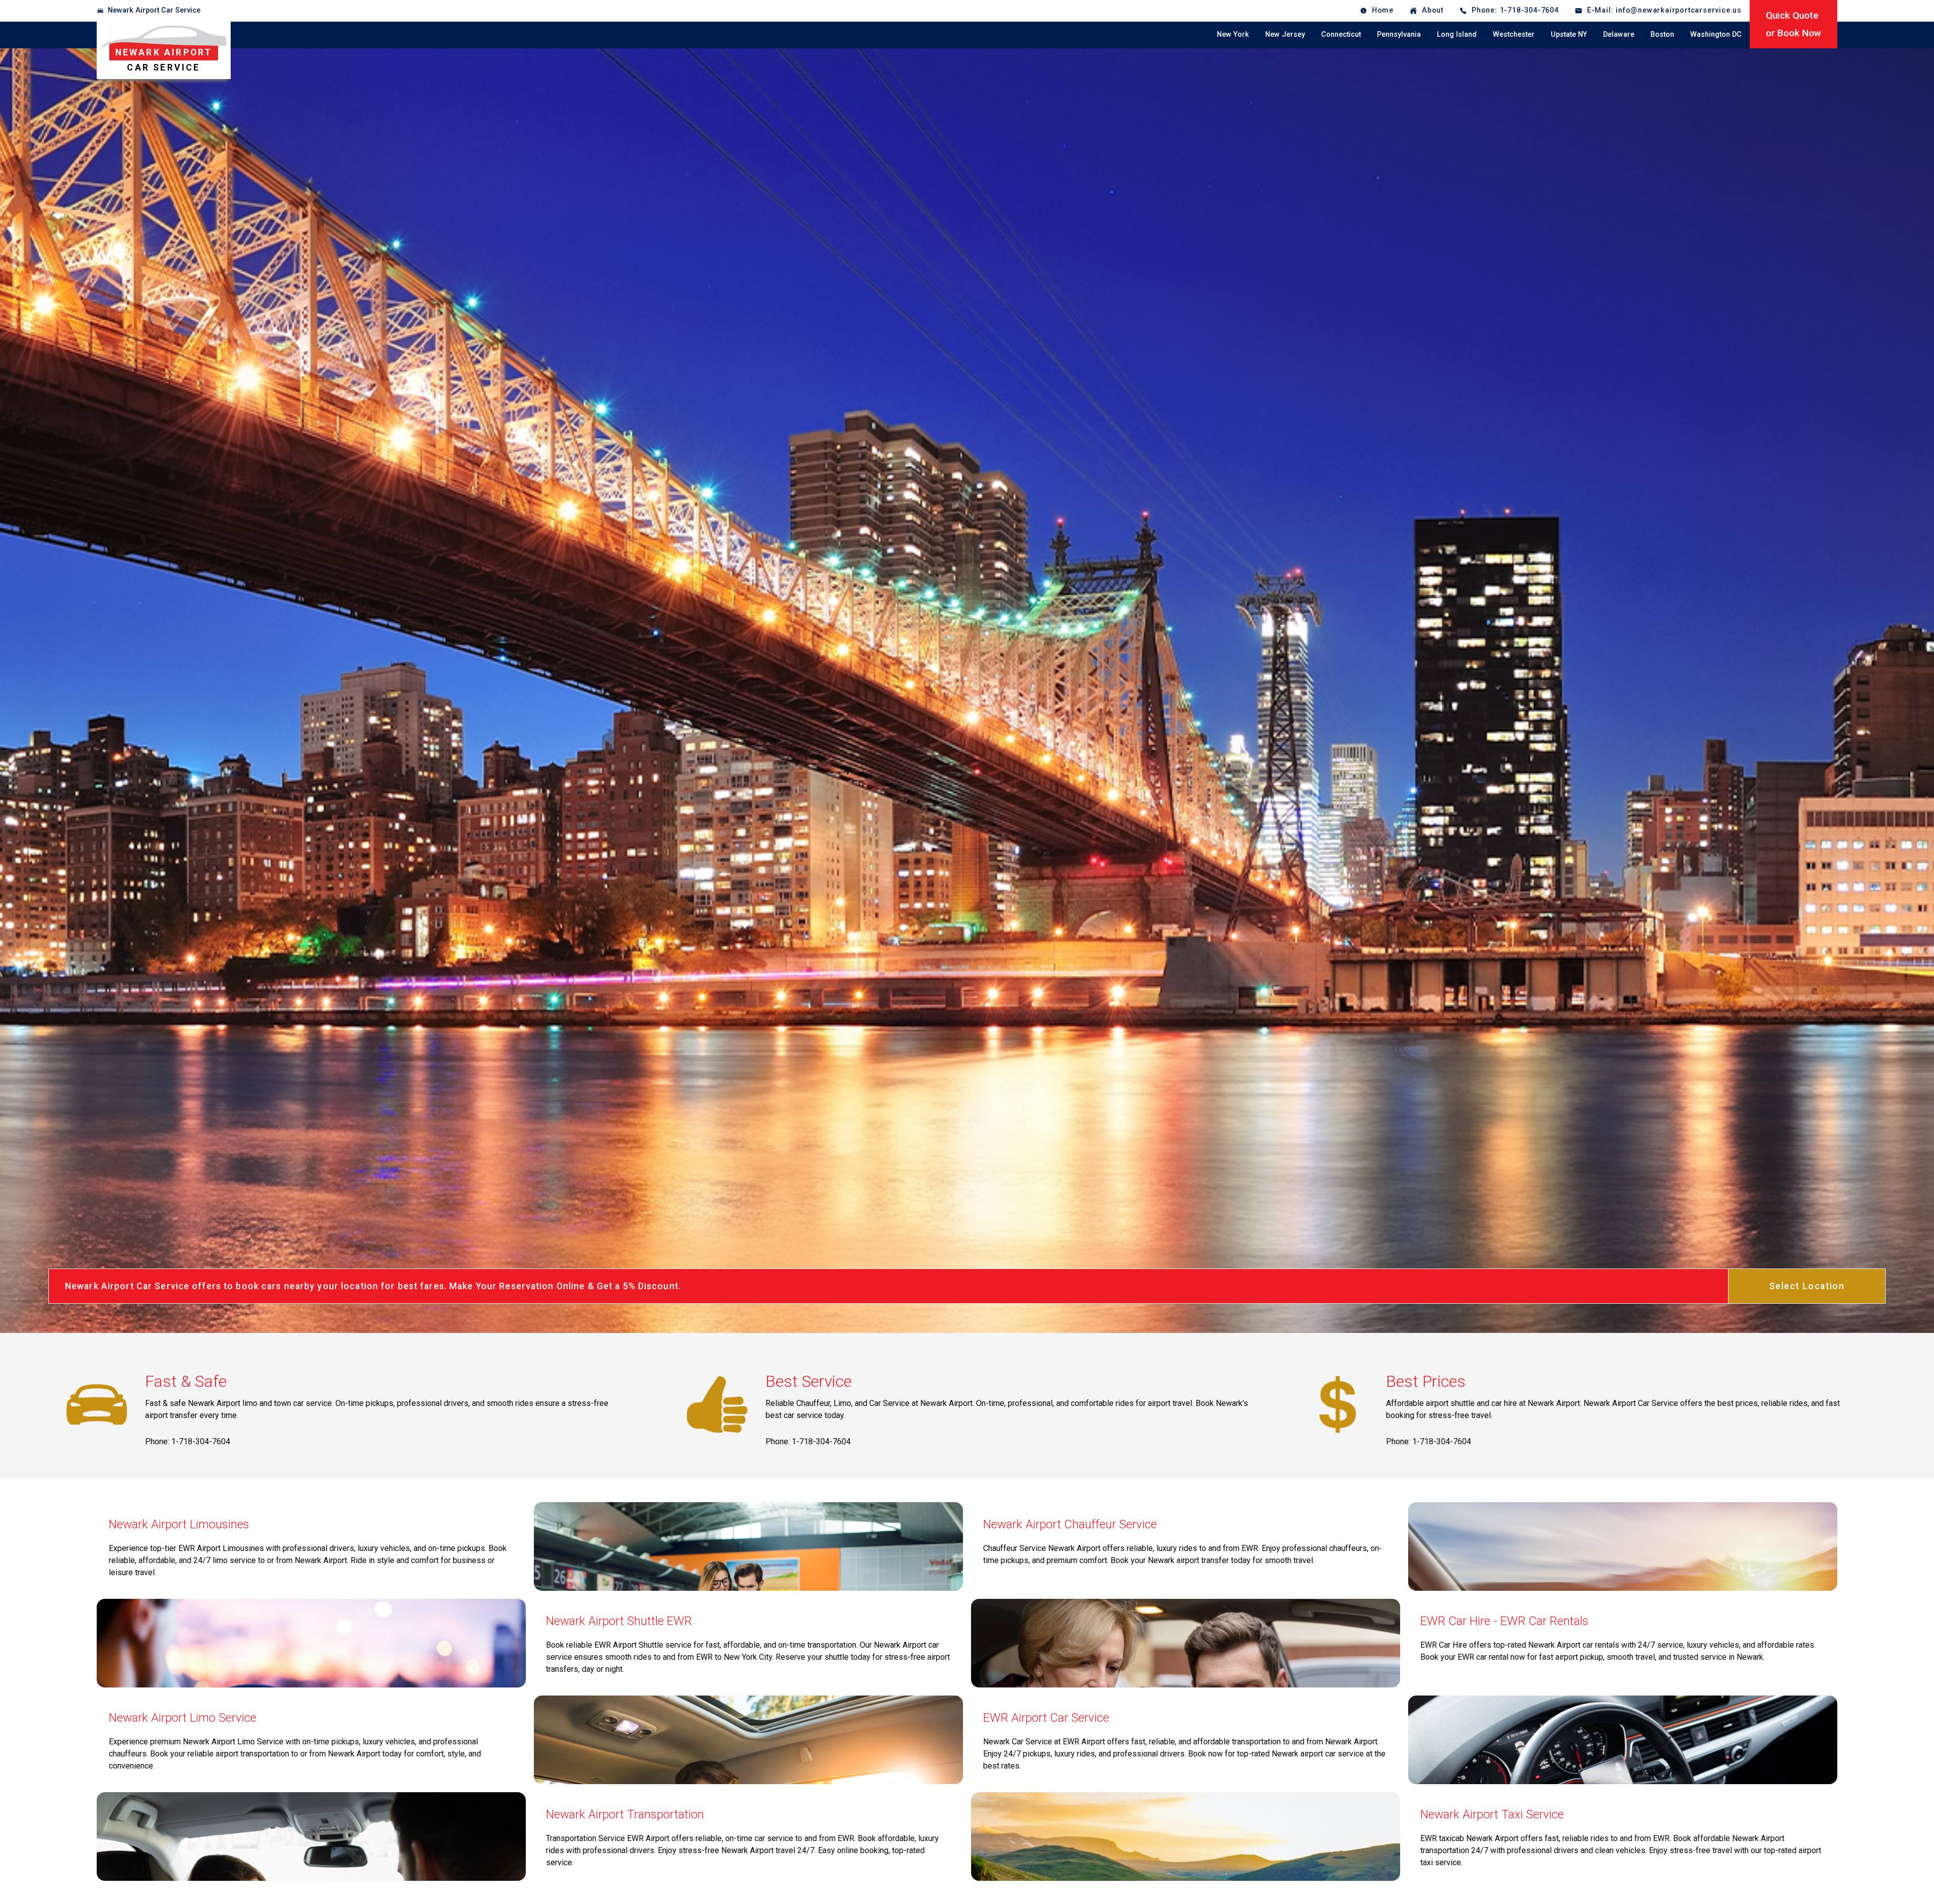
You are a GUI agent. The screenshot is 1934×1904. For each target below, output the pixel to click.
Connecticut (1341, 34)
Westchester (1514, 34)
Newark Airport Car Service (154, 10)
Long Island (1457, 34)
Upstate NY (1569, 34)
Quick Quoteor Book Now (1793, 24)
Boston (1662, 34)
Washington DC (1716, 34)
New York (1233, 34)
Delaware (1619, 34)
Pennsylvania (1399, 34)
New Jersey (1285, 34)
